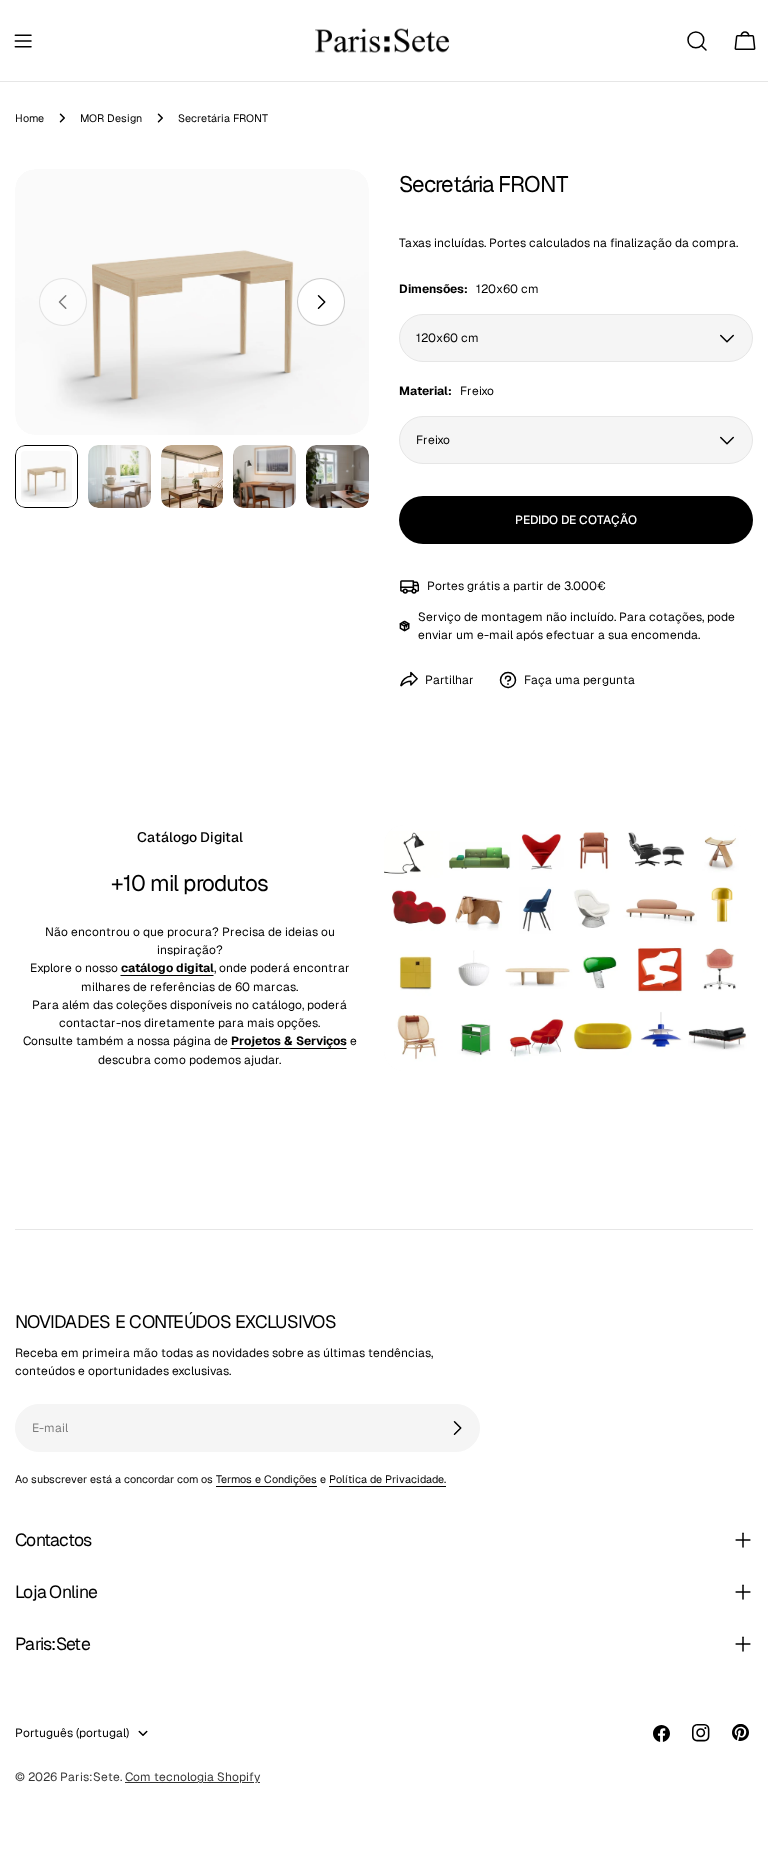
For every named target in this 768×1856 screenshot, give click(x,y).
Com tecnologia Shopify (192, 1777)
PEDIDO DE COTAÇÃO (576, 520)
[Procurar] (697, 41)
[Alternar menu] (23, 41)
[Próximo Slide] (321, 302)
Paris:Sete (90, 1777)
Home (29, 118)
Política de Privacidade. (387, 1479)
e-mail (495, 635)
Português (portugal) (72, 1733)
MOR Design (111, 118)
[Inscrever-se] (457, 1428)
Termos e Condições (266, 1479)
